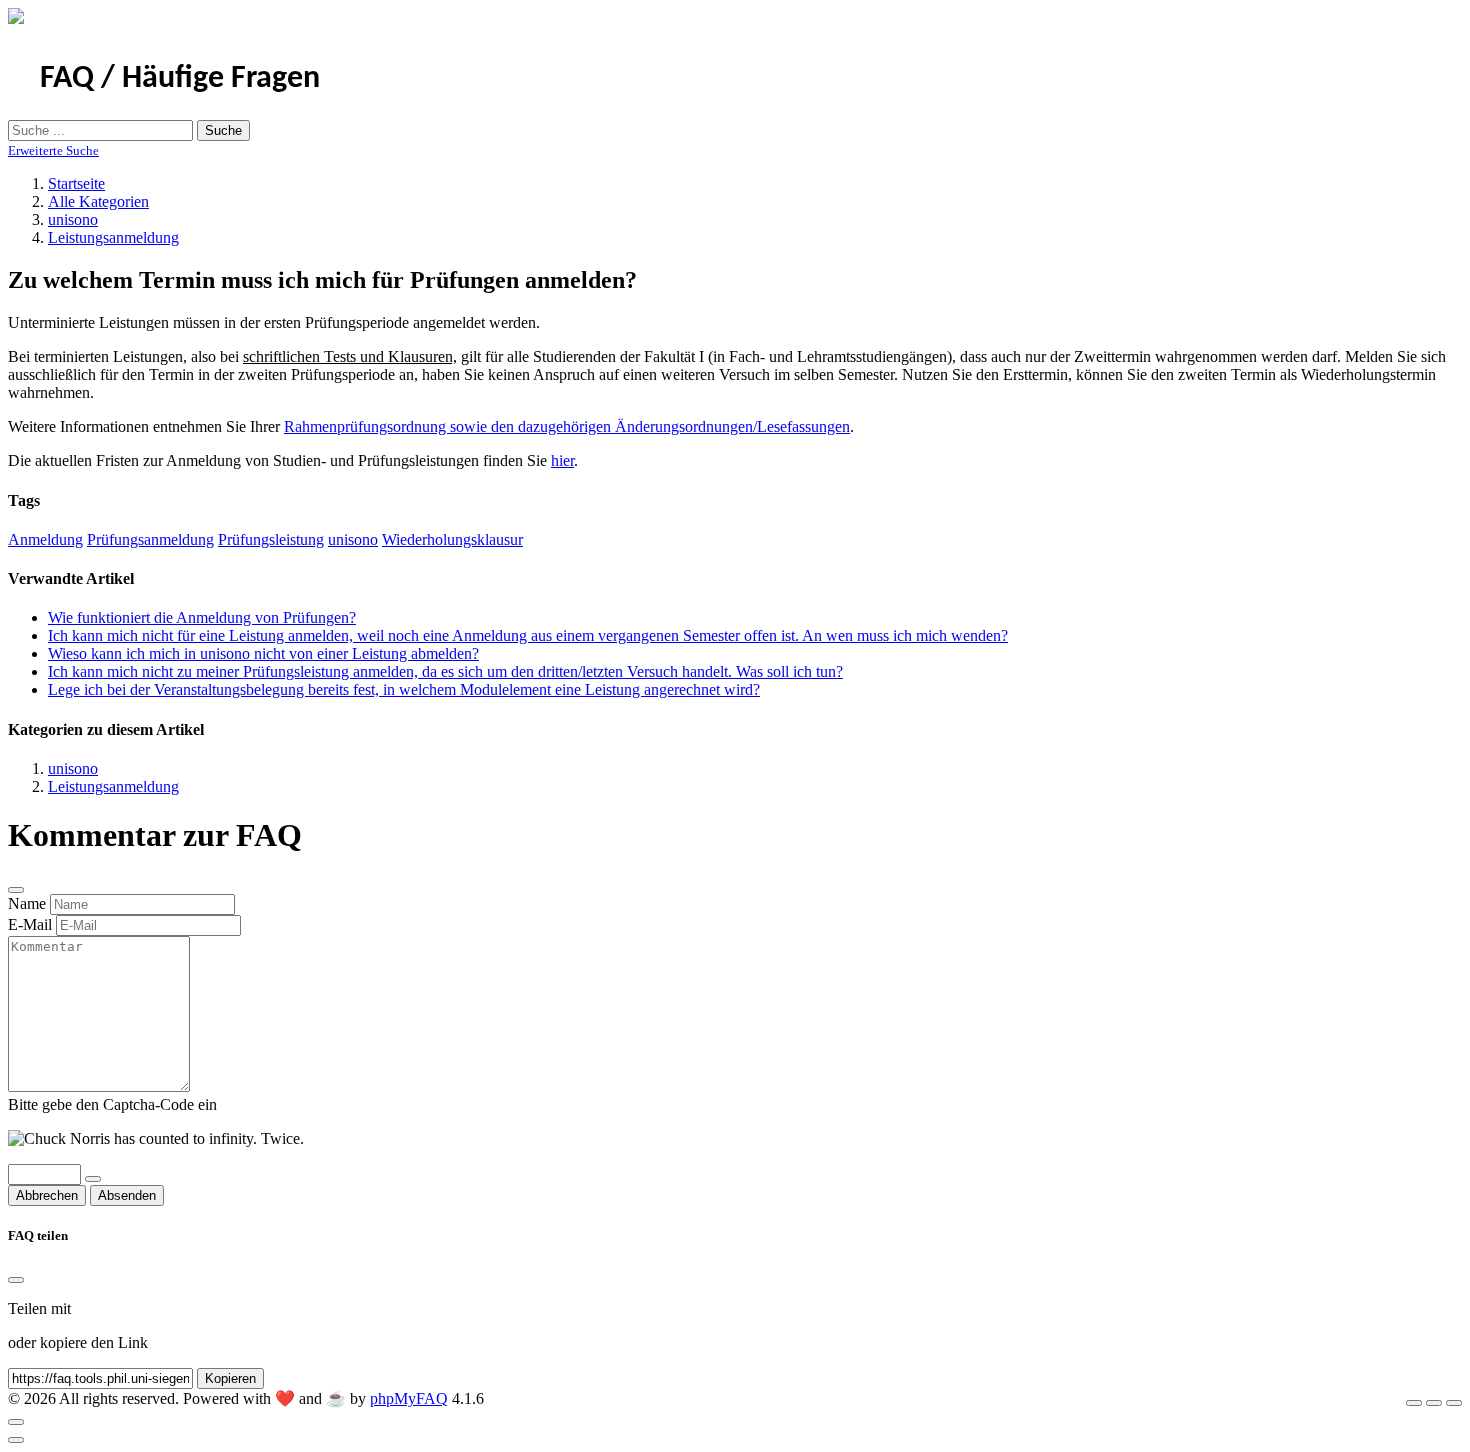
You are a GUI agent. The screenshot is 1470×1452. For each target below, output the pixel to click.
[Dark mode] (1434, 1403)
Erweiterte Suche (53, 150)
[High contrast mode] (1454, 1403)
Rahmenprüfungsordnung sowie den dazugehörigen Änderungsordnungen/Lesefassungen (567, 426)
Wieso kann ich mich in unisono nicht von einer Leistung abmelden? (263, 653)
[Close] (16, 1280)
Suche (223, 130)
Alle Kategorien (98, 201)
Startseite (76, 183)
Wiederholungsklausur (452, 539)
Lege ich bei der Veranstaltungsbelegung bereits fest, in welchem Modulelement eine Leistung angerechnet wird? (404, 689)
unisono (73, 219)
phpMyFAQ (409, 1398)
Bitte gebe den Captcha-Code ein (112, 1104)
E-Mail (30, 924)
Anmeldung (45, 539)
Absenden (127, 1195)
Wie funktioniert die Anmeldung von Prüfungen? (202, 617)
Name (27, 903)
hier (562, 460)
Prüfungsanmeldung (150, 539)
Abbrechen (47, 1195)
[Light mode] (1414, 1403)
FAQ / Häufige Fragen (180, 79)
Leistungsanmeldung (113, 237)
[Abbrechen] (16, 890)
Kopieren (230, 1378)
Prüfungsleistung (271, 539)
